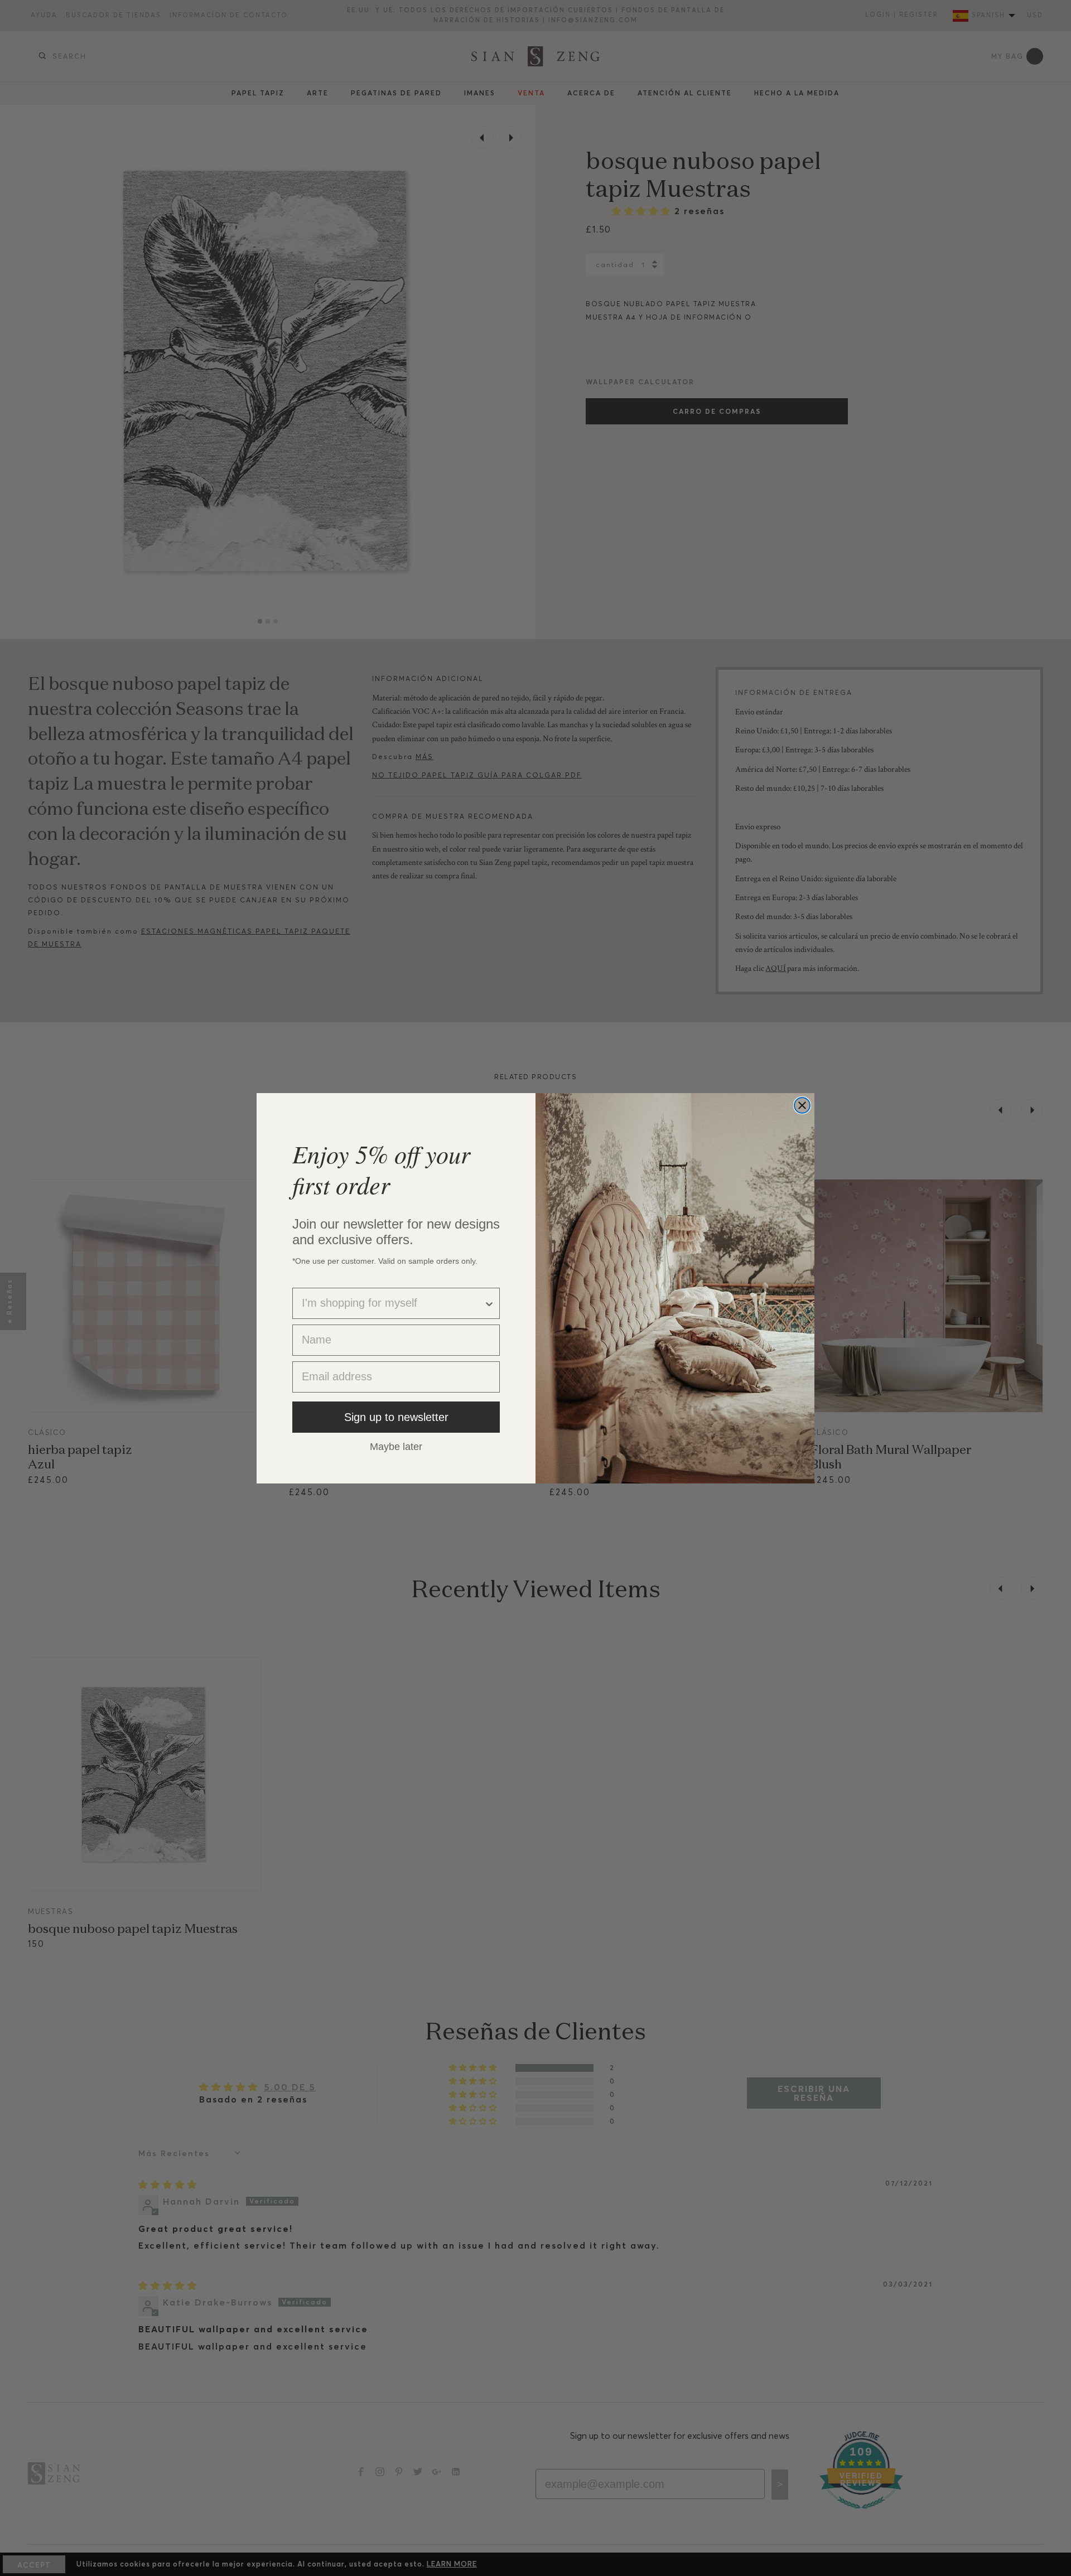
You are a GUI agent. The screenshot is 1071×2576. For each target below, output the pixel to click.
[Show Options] (489, 1303)
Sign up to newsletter (396, 1417)
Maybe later (396, 1446)
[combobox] (393, 1303)
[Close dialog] (802, 1105)
